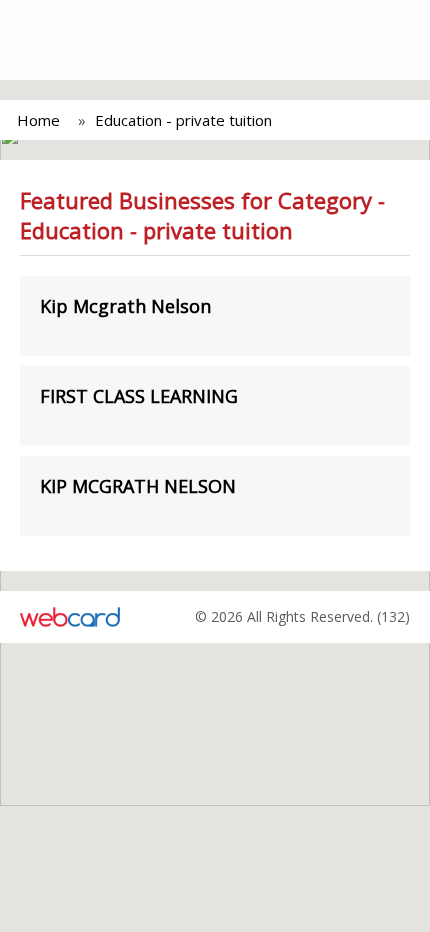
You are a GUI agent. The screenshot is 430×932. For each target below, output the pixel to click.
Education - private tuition (183, 120)
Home (38, 120)
